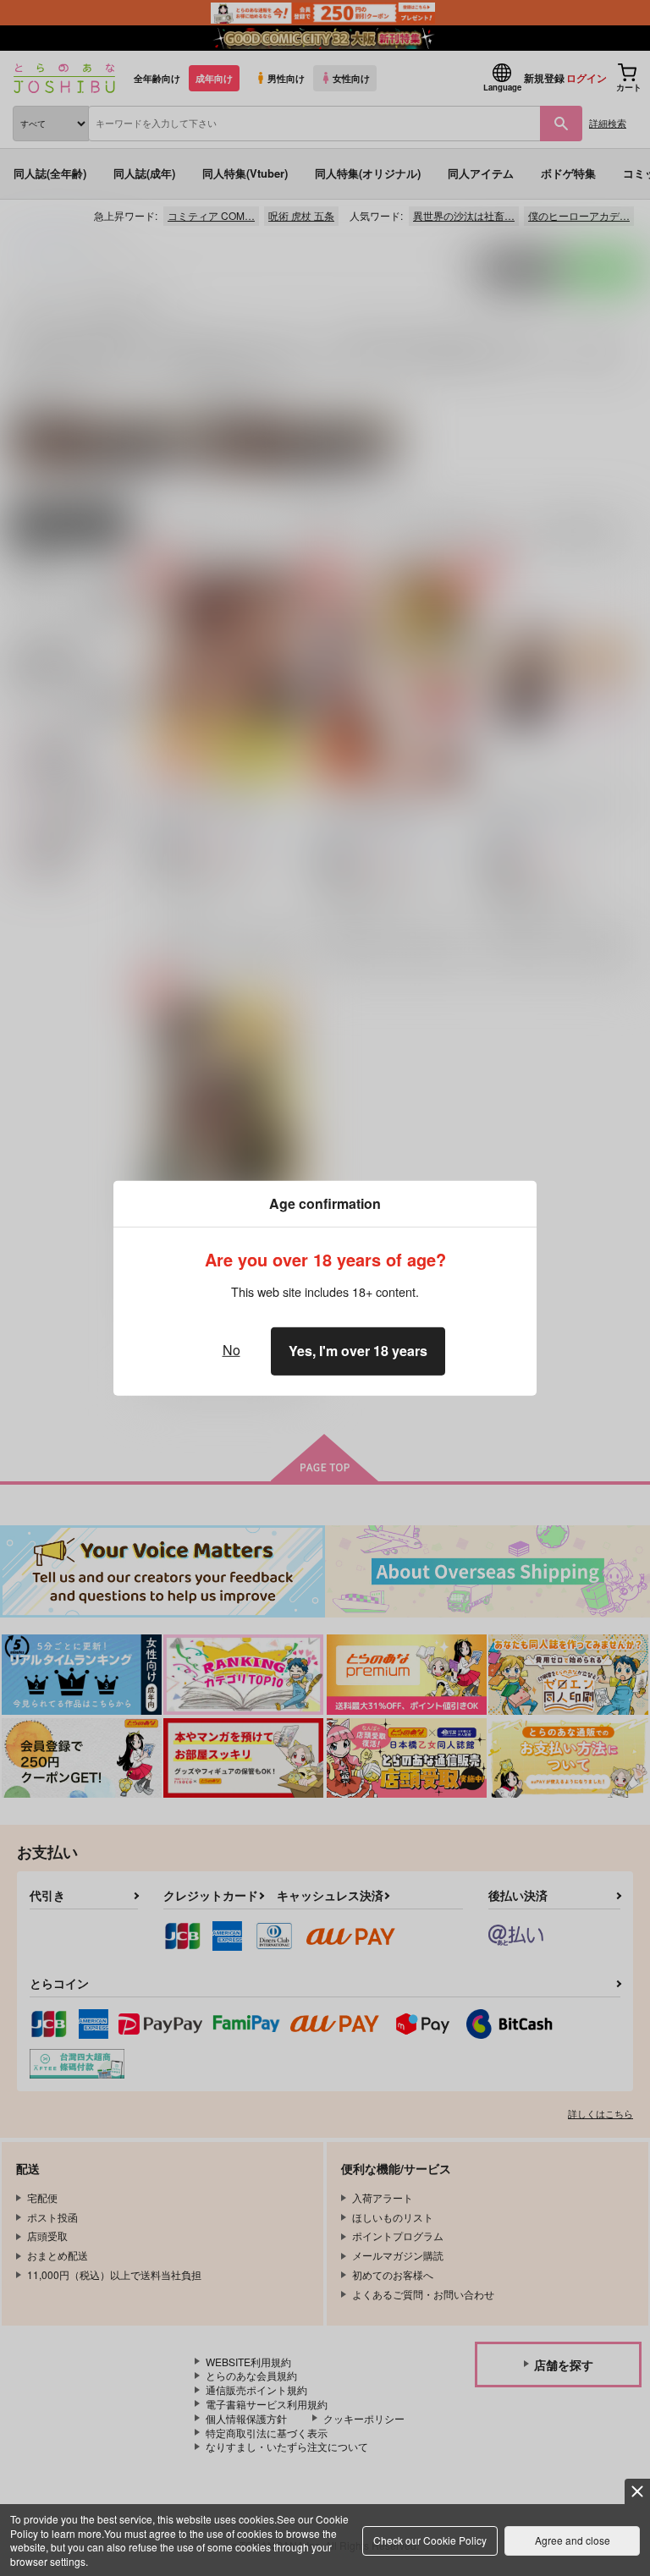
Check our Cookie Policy (430, 2540)
